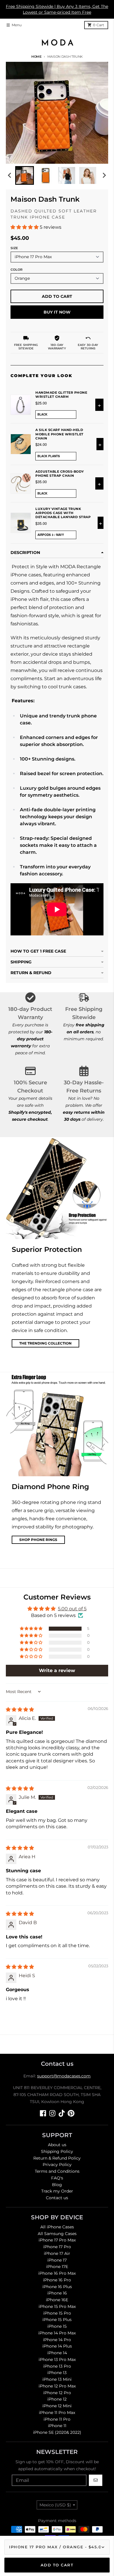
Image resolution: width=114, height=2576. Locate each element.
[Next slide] (104, 175)
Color (17, 270)
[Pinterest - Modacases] (71, 2113)
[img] (20, 1710)
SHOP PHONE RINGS (38, 1540)
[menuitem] (25, 175)
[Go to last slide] (10, 175)
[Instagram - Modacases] (52, 2113)
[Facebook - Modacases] (43, 2113)
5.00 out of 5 (72, 1609)
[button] (25, 227)
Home (36, 57)
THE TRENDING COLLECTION (45, 1343)
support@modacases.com (64, 2076)
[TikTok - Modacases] (62, 2113)
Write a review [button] (57, 1670)
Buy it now (57, 312)
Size (14, 248)
